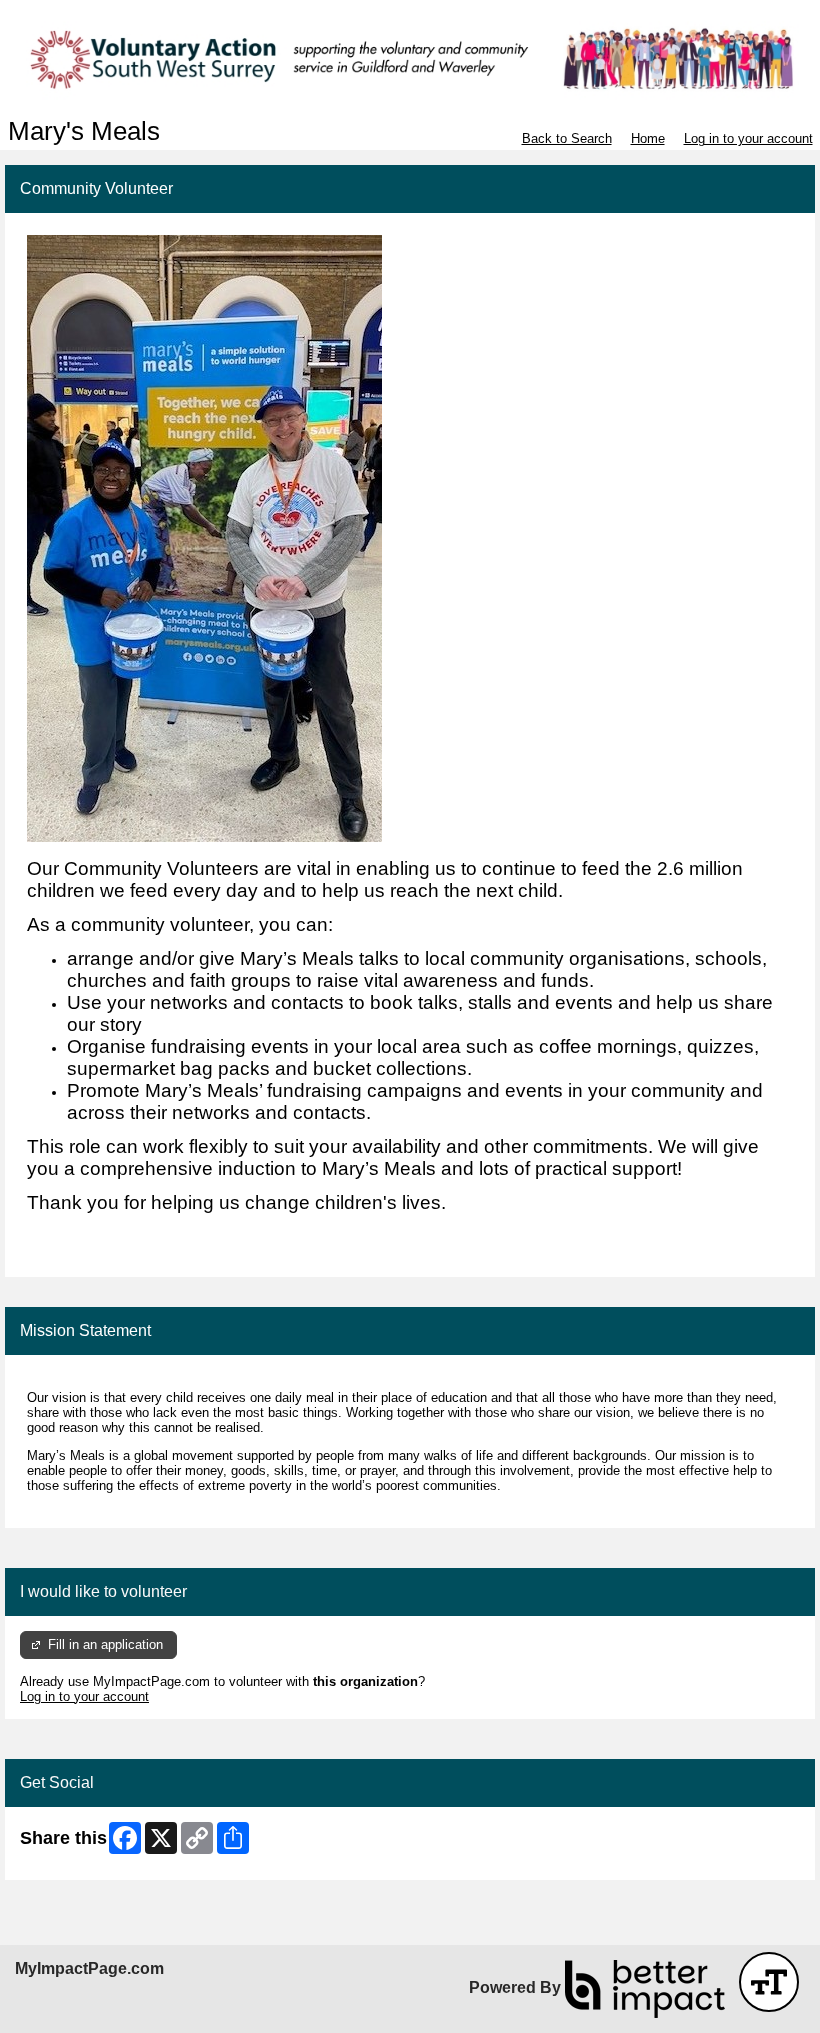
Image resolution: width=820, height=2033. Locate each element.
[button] (769, 1982)
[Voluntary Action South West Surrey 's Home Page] (410, 58)
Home (648, 138)
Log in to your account (748, 138)
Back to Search (567, 138)
